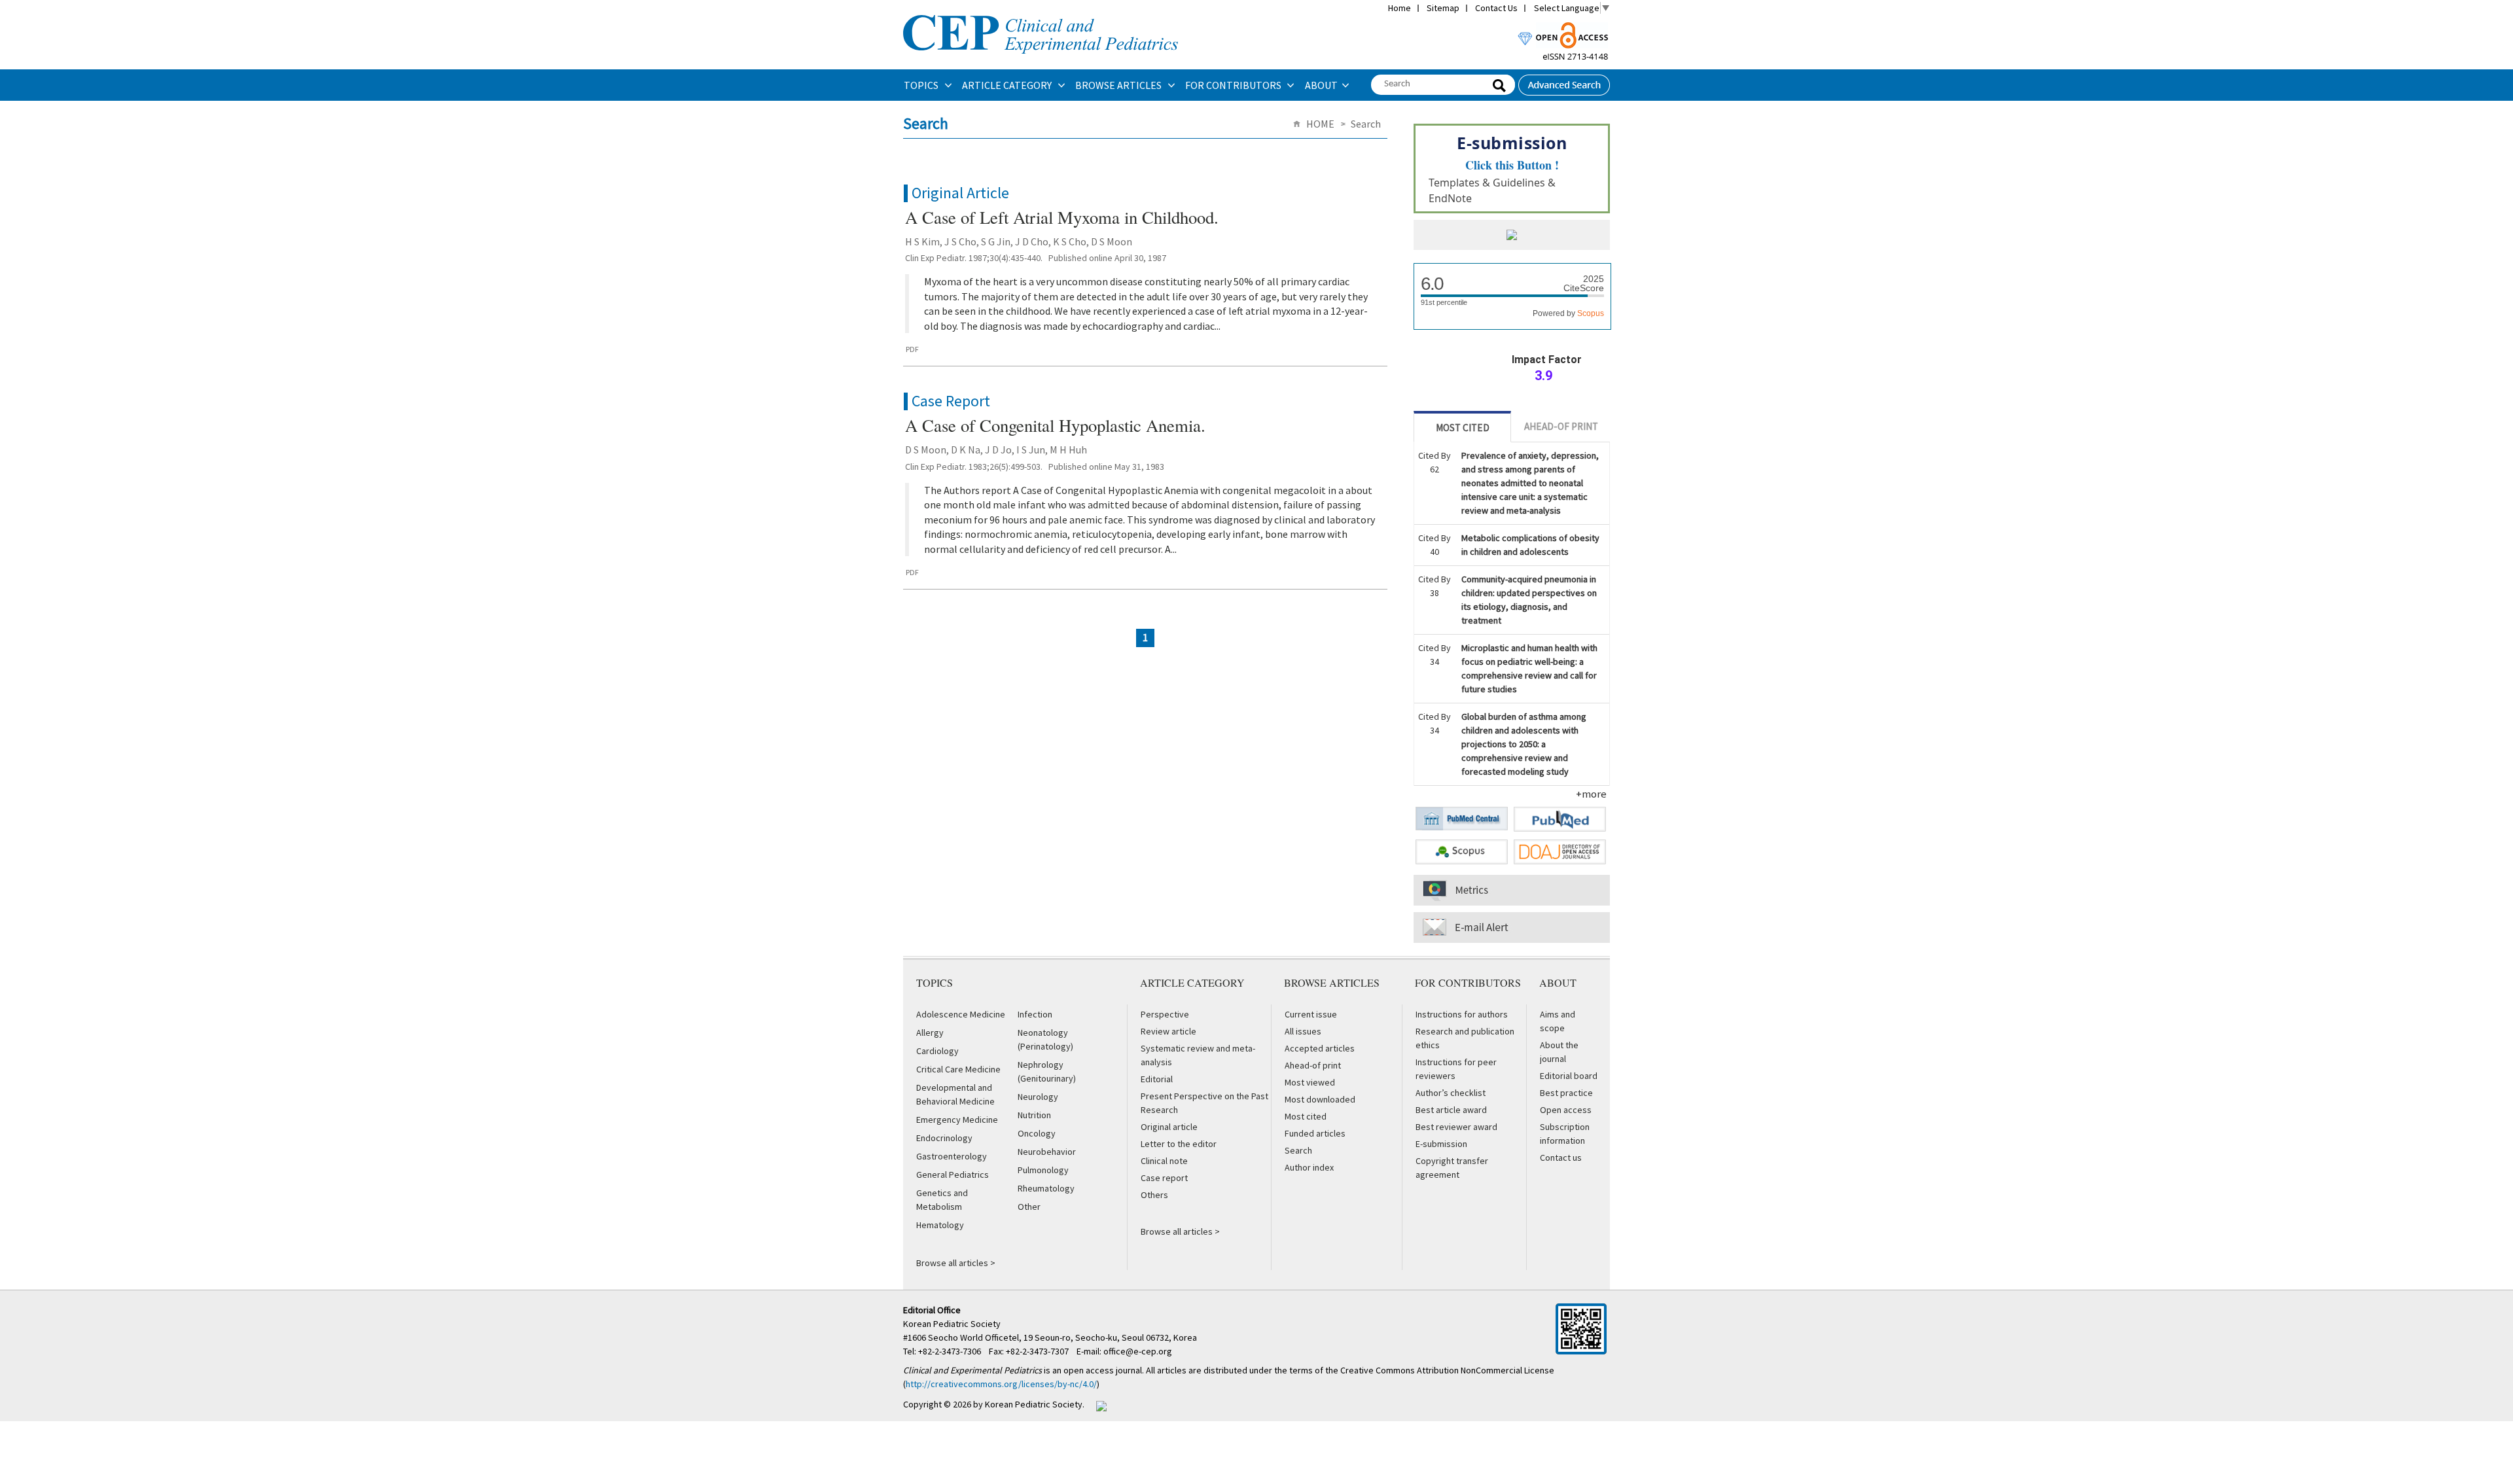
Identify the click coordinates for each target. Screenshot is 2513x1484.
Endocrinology (944, 1138)
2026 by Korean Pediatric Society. (1019, 1404)
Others (1154, 1195)
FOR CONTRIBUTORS (1234, 85)
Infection (1035, 1014)
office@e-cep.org (1139, 1351)
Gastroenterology (952, 1156)
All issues (1303, 1031)
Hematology (940, 1225)
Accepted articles (1320, 1048)
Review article (1168, 1031)
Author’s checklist (1451, 1093)
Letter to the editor (1179, 1144)
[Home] (1041, 14)
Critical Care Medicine (958, 1069)
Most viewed (1310, 1082)
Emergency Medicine (957, 1120)
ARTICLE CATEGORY (1008, 85)
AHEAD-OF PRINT (1561, 426)
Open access (1566, 1110)
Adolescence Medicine (961, 1014)
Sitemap (1443, 8)
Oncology (1037, 1133)
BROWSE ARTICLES (1119, 85)
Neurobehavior (1047, 1152)
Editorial (1157, 1079)
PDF (912, 349)
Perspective (1165, 1014)
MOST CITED (1463, 428)
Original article (1169, 1127)
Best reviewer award (1456, 1127)
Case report (1164, 1178)
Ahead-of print (1313, 1065)
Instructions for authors (1462, 1014)
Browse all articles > (956, 1263)
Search (1298, 1150)
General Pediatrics (953, 1175)
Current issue (1311, 1014)
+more (1591, 794)
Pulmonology (1043, 1170)
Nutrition (1034, 1115)
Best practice (1566, 1093)
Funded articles (1315, 1133)
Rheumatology (1046, 1188)
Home (1399, 8)
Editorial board (1569, 1076)
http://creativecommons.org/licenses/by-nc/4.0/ (1001, 1384)
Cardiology (937, 1051)
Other (1029, 1207)
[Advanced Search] (1564, 81)
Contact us (1561, 1157)
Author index (1309, 1167)
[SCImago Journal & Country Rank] (1512, 236)
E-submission (1441, 1144)
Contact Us (1496, 8)
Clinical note (1164, 1161)
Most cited (1306, 1116)
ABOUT (1321, 85)
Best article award (1451, 1110)
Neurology (1038, 1097)
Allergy (930, 1033)
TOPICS (922, 85)
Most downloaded (1320, 1099)
